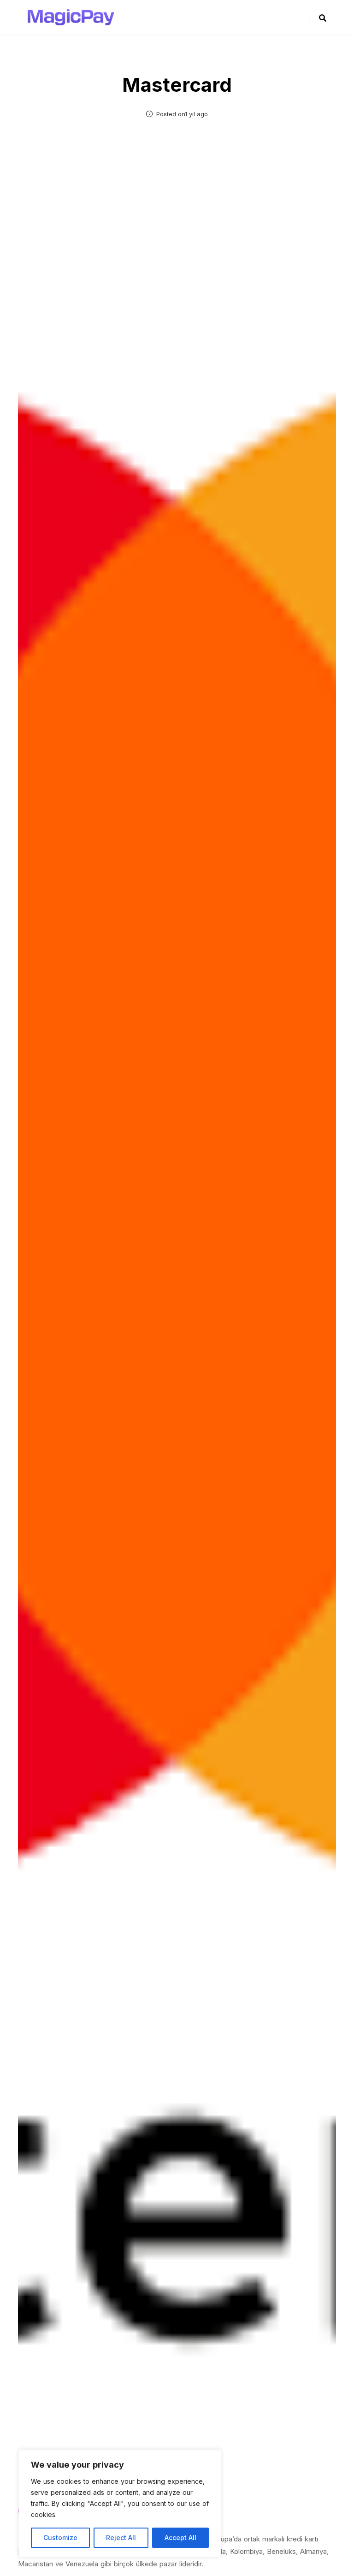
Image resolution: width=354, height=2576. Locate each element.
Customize (60, 2538)
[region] (120, 2504)
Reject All (121, 2538)
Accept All (180, 2538)
